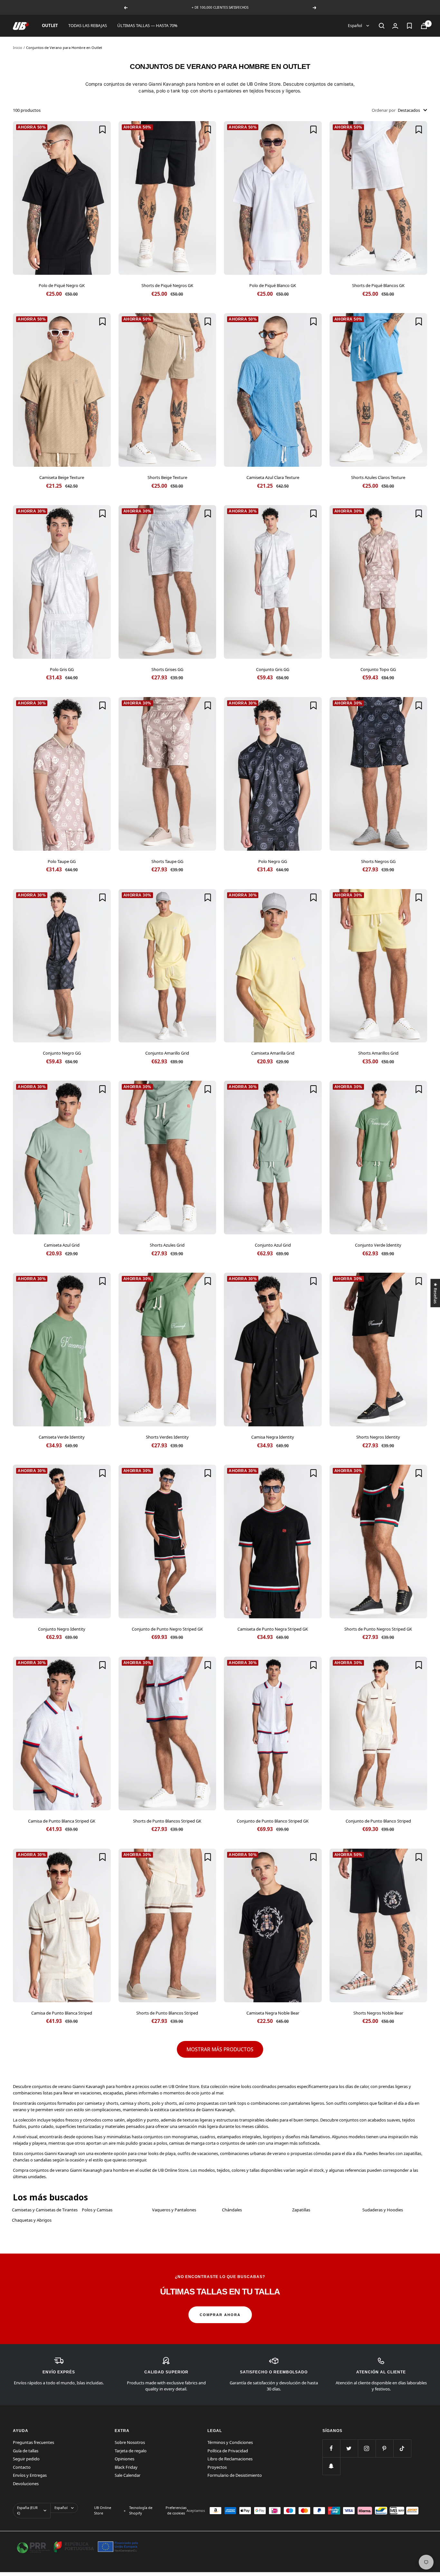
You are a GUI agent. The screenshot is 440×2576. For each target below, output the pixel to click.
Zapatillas (301, 2210)
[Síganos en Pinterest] (384, 2448)
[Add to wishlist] (102, 129)
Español (355, 26)
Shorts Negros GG (378, 861)
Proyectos (217, 2467)
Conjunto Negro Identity (62, 1629)
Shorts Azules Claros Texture (378, 477)
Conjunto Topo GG (378, 669)
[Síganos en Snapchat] (331, 2466)
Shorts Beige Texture (167, 477)
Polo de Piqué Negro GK (62, 285)
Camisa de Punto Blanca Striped (62, 2013)
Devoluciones (26, 2484)
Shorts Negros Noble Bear (378, 2013)
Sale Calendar (128, 2475)
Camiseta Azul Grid (62, 1245)
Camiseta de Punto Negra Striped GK (273, 1629)
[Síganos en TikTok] (402, 2448)
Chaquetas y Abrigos (32, 2220)
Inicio (18, 48)
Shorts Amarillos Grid (378, 1053)
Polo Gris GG (62, 669)
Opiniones (124, 2459)
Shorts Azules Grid (167, 1245)
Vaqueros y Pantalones (174, 2210)
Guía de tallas (26, 2451)
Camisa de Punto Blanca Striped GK (62, 1821)
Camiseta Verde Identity (62, 1437)
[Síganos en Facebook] (331, 2448)
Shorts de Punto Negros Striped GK (378, 1629)
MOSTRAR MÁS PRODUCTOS (220, 2049)
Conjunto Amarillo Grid (167, 1053)
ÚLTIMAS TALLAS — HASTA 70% (147, 25)
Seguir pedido (26, 2459)
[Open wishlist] (409, 26)
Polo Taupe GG (62, 861)
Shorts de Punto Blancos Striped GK (167, 1821)
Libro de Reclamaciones (230, 2459)
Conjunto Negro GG (62, 1053)
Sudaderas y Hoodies (383, 2210)
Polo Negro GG (273, 861)
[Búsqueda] (382, 26)
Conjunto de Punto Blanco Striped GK (273, 1821)
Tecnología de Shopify (141, 2510)
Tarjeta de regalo (131, 2451)
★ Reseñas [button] (435, 1293)
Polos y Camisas (97, 2210)
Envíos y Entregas (30, 2475)
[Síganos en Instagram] (367, 2448)
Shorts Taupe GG (167, 861)
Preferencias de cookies (176, 2510)
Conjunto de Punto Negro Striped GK (167, 1629)
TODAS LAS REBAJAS (88, 25)
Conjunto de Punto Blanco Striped (378, 1821)
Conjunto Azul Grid (273, 1245)
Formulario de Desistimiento (235, 2475)
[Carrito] (424, 26)
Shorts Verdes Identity (167, 1437)
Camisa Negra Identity (273, 1437)
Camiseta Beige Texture (62, 477)
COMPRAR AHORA (220, 2315)
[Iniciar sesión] (395, 26)
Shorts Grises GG (167, 669)
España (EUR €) (27, 2510)
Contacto (22, 2467)
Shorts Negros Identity (378, 1437)
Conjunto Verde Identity (378, 1245)
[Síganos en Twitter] (349, 2448)
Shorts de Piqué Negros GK (167, 285)
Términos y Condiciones (230, 2442)
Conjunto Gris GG (273, 669)
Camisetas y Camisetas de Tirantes (45, 2210)
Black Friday (126, 2467)
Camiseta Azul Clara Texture (273, 477)
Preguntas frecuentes (33, 2442)
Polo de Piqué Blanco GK (273, 285)
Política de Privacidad (228, 2451)
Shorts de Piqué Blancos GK (378, 285)
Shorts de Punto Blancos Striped (167, 2013)
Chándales (232, 2210)
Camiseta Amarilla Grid (273, 1053)
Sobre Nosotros (130, 2442)
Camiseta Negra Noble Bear (273, 2013)
